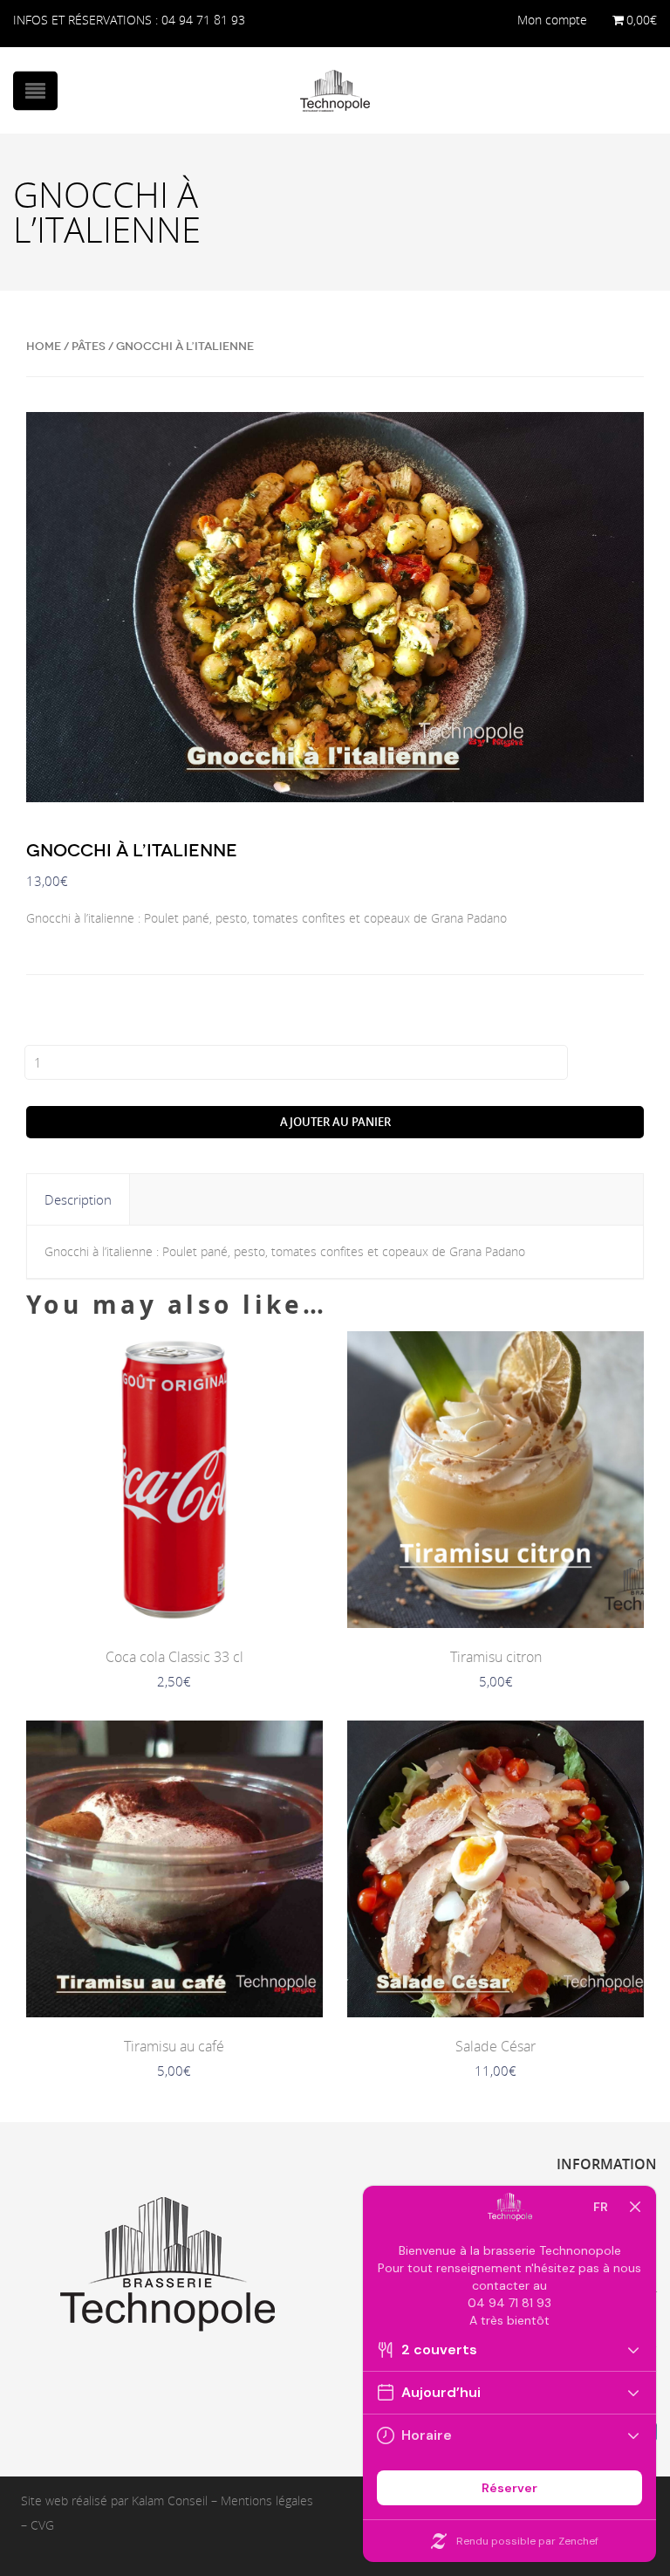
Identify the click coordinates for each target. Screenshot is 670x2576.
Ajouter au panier (335, 1122)
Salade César (496, 2046)
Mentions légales (267, 2500)
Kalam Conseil (170, 2500)
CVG (42, 2525)
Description (78, 1199)
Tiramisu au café (174, 2046)
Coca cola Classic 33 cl (174, 1657)
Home (44, 346)
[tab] (79, 1199)
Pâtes (89, 346)
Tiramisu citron (496, 1657)
